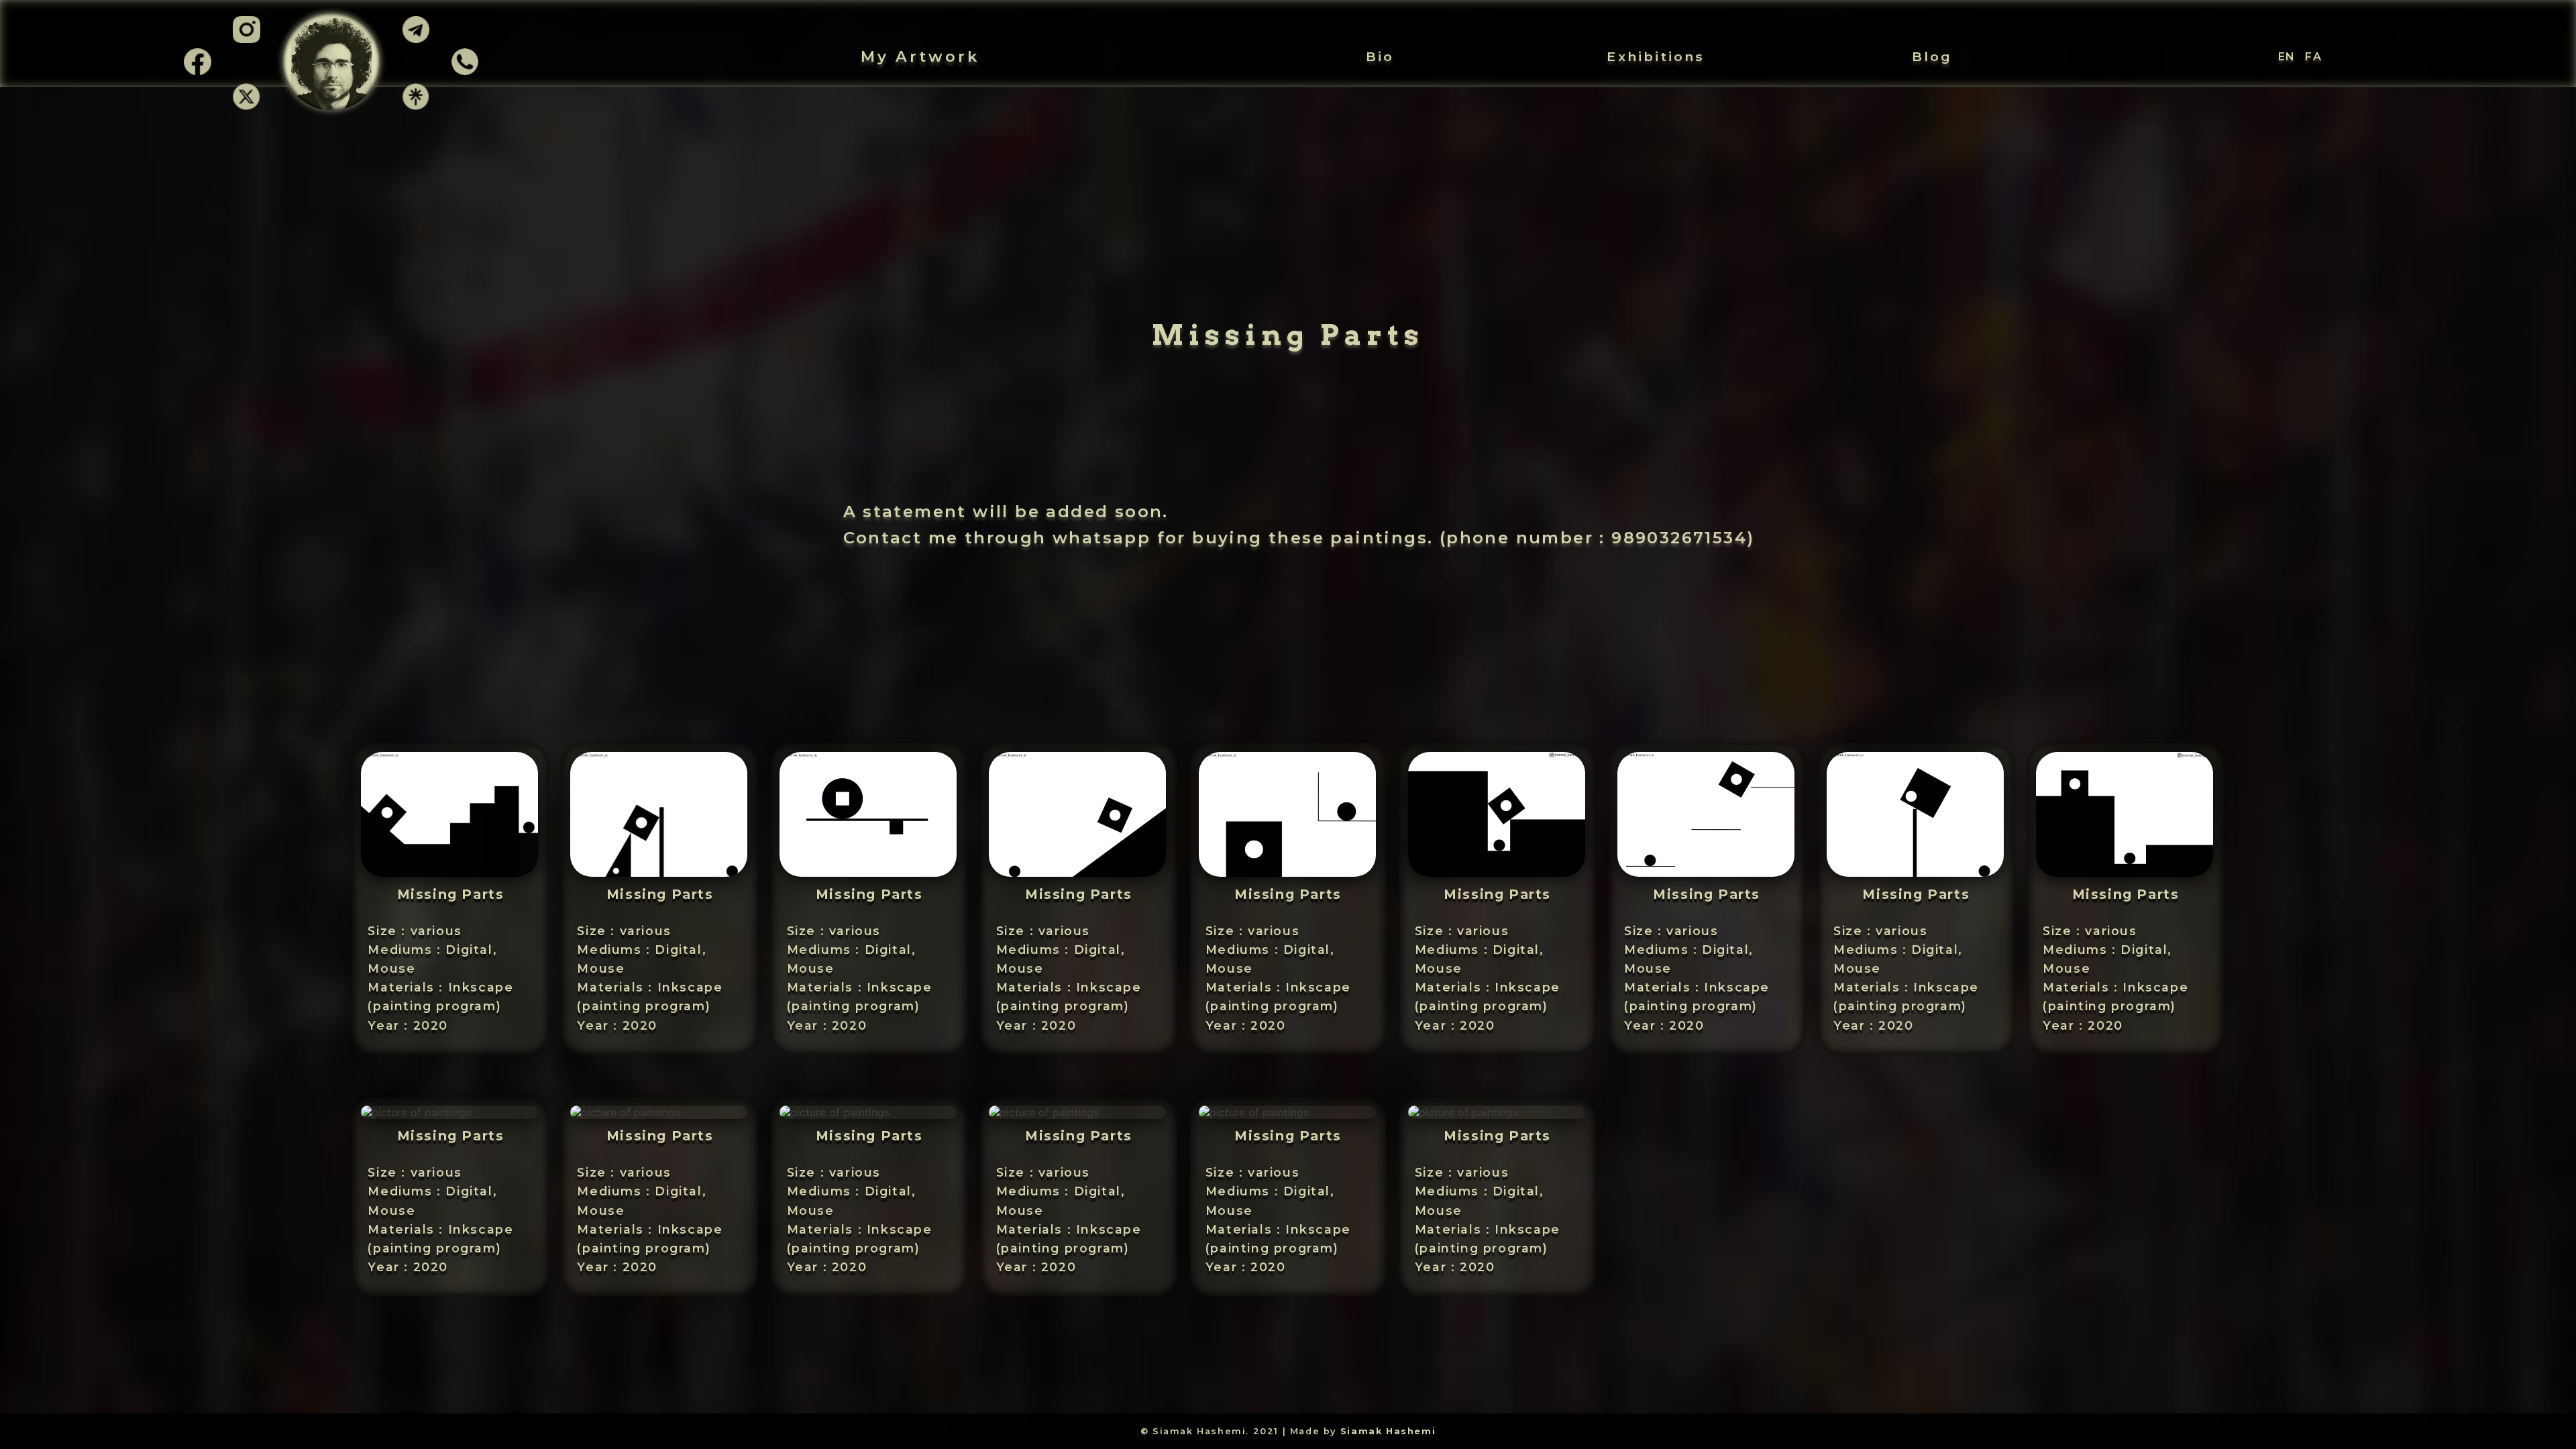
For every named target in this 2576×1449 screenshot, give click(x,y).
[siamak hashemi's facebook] (197, 71)
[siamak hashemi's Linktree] (416, 106)
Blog (1932, 56)
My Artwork (920, 56)
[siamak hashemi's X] (246, 106)
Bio (1380, 56)
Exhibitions (1656, 56)
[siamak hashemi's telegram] (416, 42)
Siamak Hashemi (1388, 1431)
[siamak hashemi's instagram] (246, 42)
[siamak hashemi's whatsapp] (465, 71)
